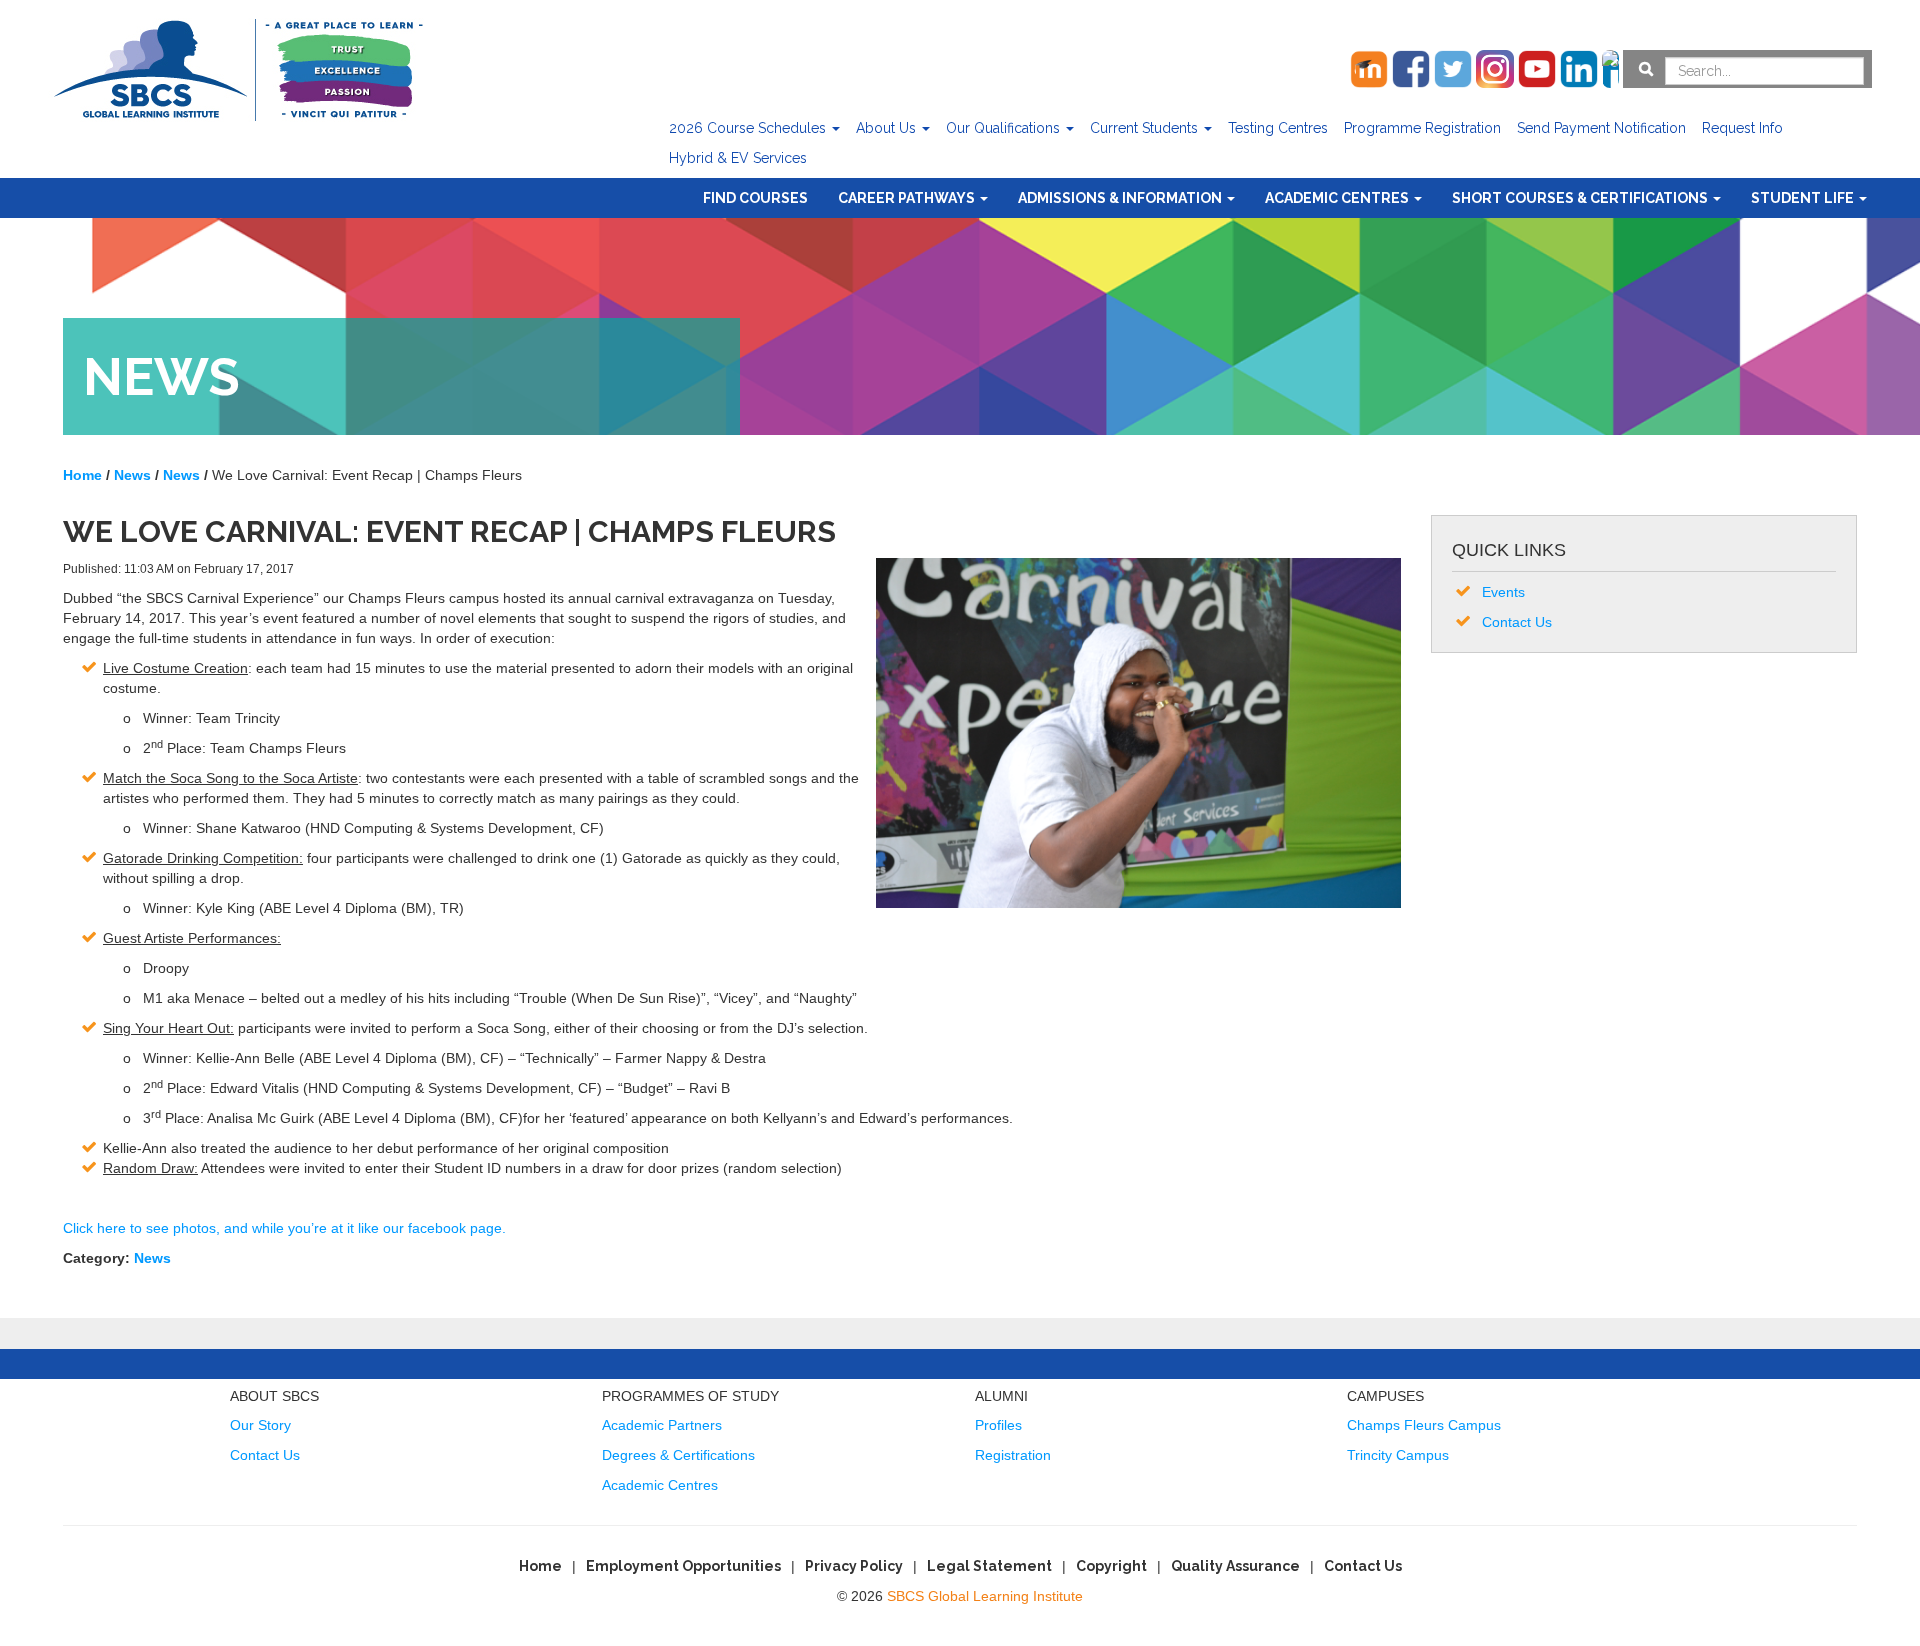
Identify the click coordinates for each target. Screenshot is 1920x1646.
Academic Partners (662, 1425)
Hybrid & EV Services (738, 158)
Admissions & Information (1121, 198)
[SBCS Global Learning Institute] (238, 67)
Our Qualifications (1005, 128)
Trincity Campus (1398, 1455)
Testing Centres (1278, 128)
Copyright (1111, 1566)
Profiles (998, 1425)
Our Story (260, 1425)
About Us (888, 128)
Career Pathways (908, 198)
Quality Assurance (1235, 1566)
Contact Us (1517, 622)
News (152, 1258)
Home (540, 1566)
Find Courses (755, 198)
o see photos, (179, 1228)
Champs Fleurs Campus (1424, 1425)
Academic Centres (1338, 198)
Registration (1013, 1455)
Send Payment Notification (1601, 128)
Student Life (1804, 198)
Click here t (98, 1228)
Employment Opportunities (683, 1566)
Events (1503, 592)
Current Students (1146, 128)
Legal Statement (989, 1566)
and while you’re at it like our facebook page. (365, 1228)
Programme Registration (1422, 128)
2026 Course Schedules (749, 128)
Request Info (1742, 128)
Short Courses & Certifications (1581, 198)
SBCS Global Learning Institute (985, 1596)
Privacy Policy (854, 1566)
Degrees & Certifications (678, 1455)
